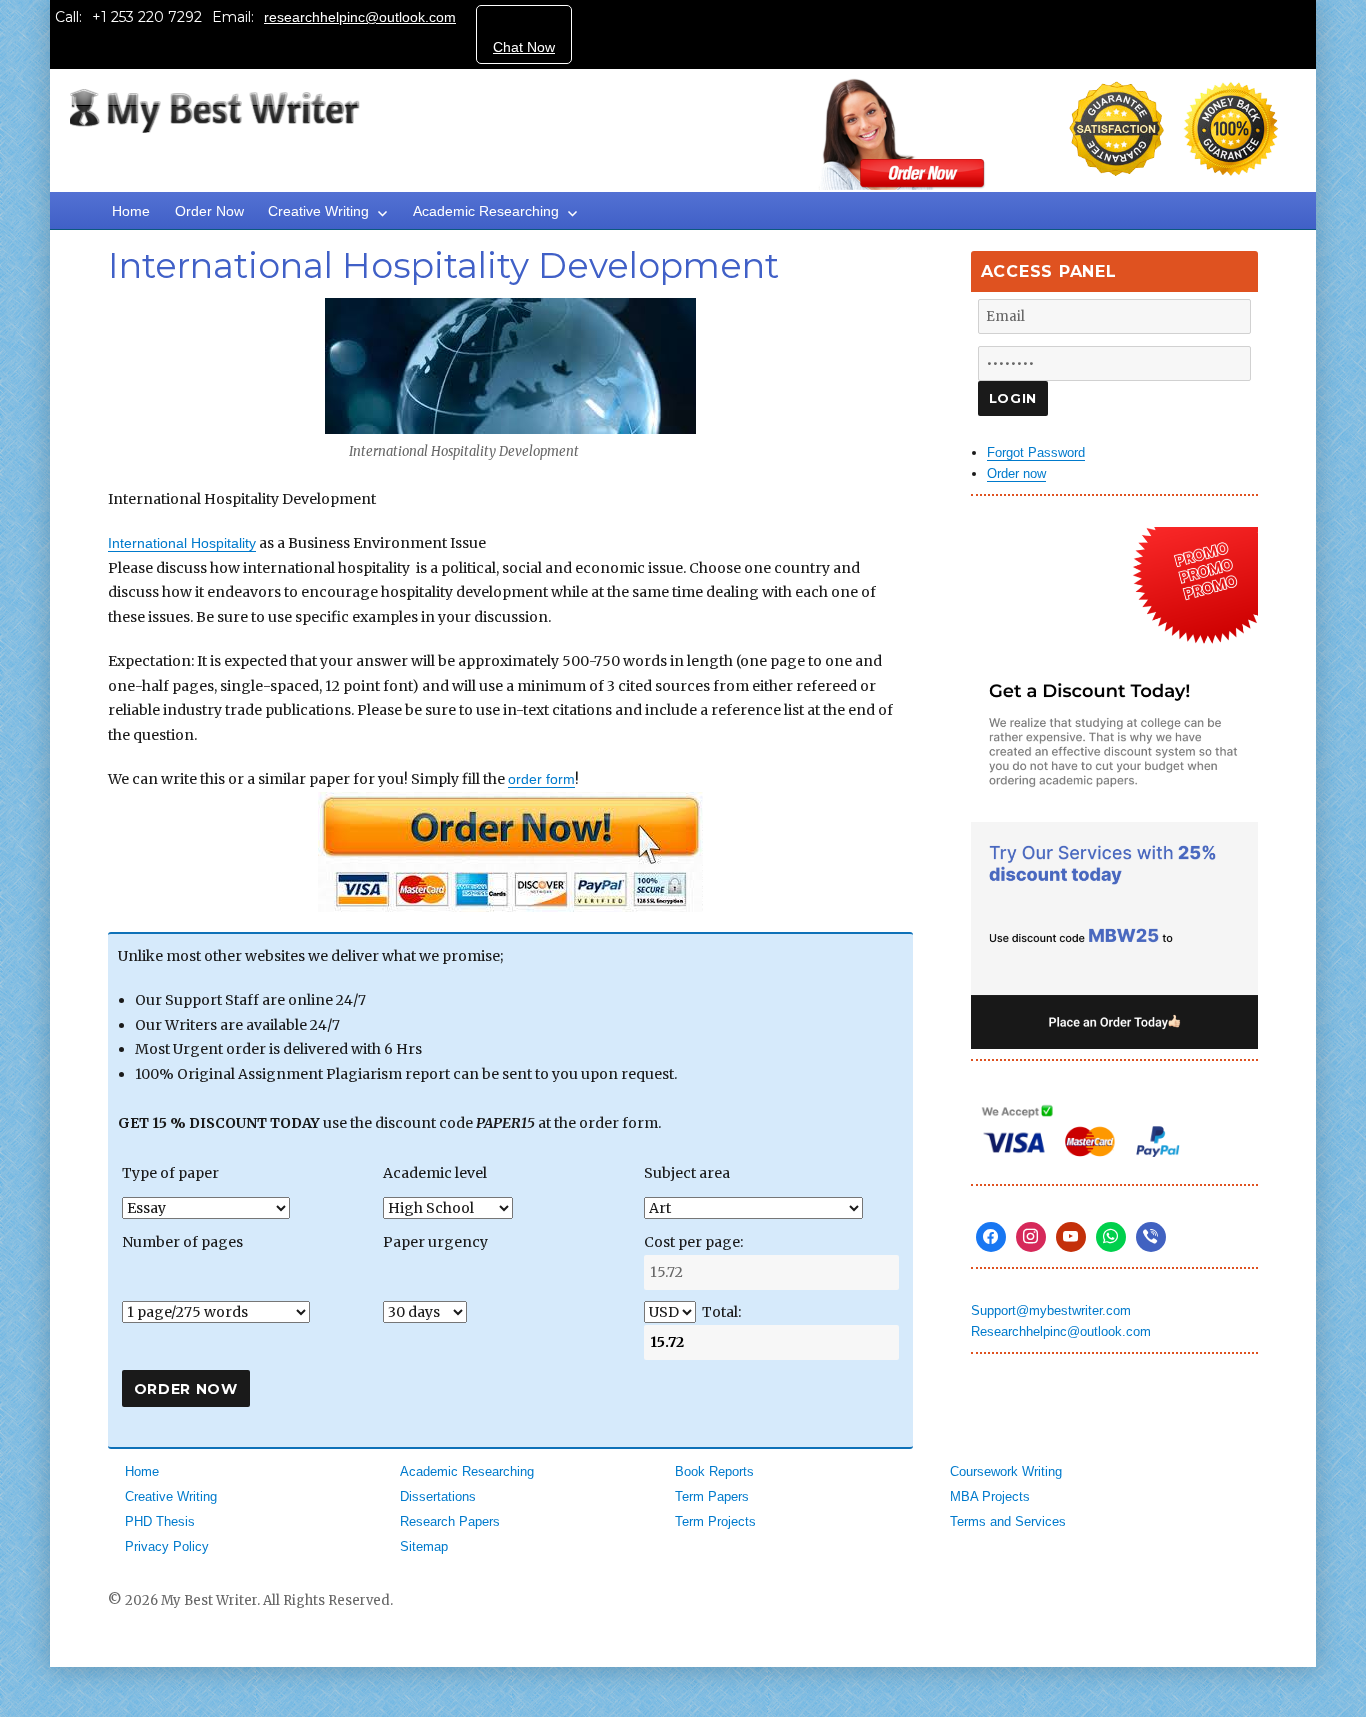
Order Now (209, 211)
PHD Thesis (160, 1521)
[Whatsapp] (1111, 1237)
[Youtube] (1071, 1237)
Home (131, 211)
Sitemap (424, 1546)
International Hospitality (182, 543)
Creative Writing (318, 211)
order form (541, 779)
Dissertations (438, 1496)
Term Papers (712, 1496)
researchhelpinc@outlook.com (360, 17)
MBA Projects (990, 1496)
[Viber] (1151, 1237)
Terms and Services (1008, 1521)
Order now (1016, 473)
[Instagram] (1031, 1237)
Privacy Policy (167, 1546)
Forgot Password (1036, 452)
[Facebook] (991, 1237)
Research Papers (450, 1521)
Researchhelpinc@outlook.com (1061, 1331)
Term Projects (715, 1521)
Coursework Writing (1006, 1471)
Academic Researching (486, 211)
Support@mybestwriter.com (1051, 1310)
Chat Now (524, 47)
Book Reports (714, 1471)
